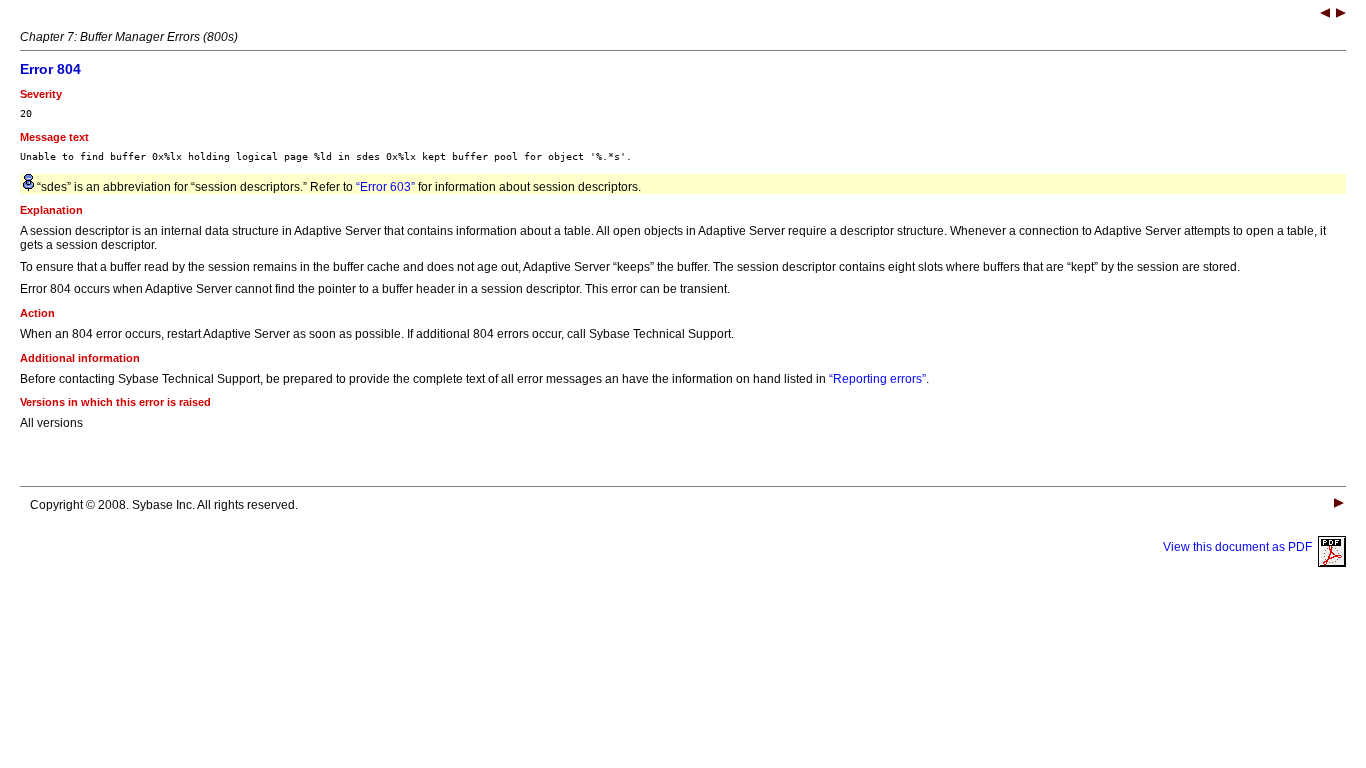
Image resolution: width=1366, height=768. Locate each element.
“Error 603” (385, 187)
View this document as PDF (1240, 547)
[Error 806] (1341, 15)
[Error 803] (1325, 15)
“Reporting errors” (877, 379)
